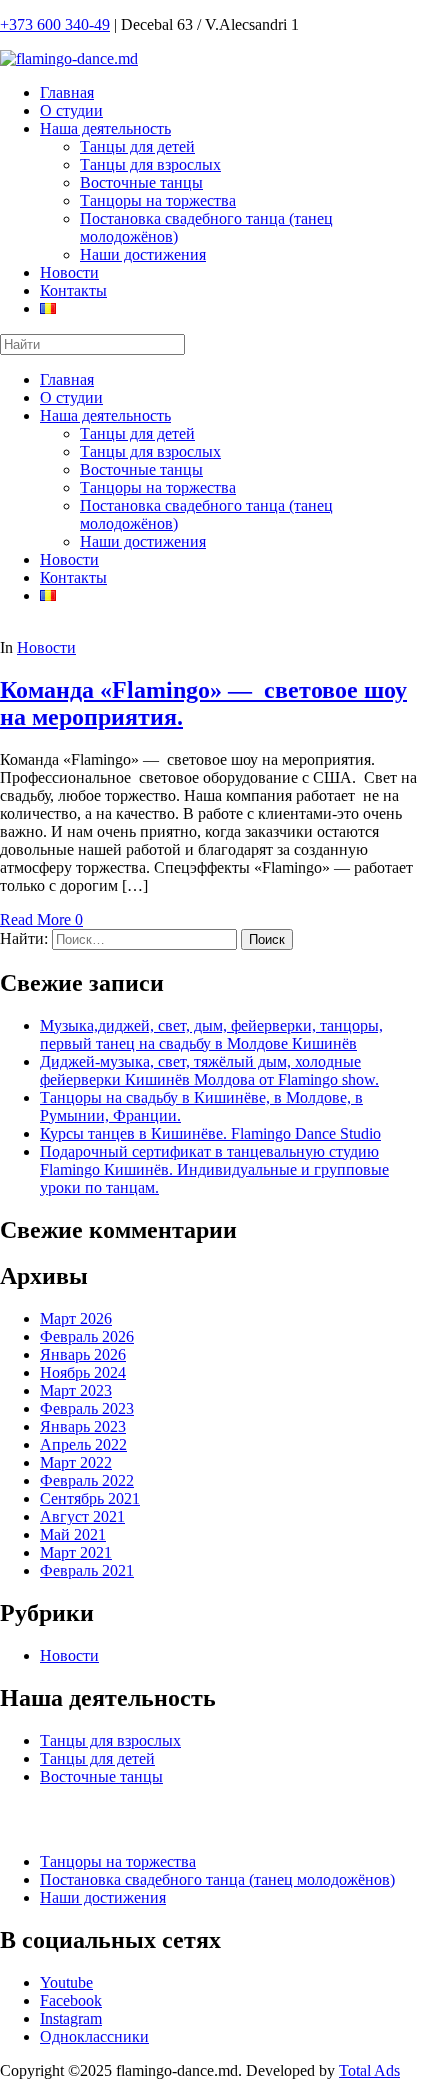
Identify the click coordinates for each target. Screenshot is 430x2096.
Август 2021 (82, 1516)
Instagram (71, 2018)
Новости (69, 272)
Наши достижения (143, 254)
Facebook (71, 2000)
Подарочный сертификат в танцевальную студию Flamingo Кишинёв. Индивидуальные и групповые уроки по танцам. (214, 1169)
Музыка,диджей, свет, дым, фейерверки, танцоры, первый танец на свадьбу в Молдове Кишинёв (211, 1034)
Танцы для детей (137, 146)
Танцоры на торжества (158, 200)
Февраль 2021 (87, 1570)
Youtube (66, 1982)
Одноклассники (94, 2036)
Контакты (73, 290)
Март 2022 (76, 1462)
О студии (71, 110)
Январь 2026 (83, 1354)
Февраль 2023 (87, 1408)
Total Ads (369, 2070)
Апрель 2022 (83, 1444)
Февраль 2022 (87, 1480)
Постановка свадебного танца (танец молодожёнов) (217, 1879)
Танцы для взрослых (150, 164)
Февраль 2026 (87, 1336)
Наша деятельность (105, 128)
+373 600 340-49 (55, 24)
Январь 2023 (83, 1426)
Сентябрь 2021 (90, 1498)
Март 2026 (76, 1318)
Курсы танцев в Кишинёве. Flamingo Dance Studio (210, 1133)
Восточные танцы (141, 182)
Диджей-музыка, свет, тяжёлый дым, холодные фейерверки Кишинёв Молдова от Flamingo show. (209, 1070)
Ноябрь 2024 (83, 1372)
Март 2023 (76, 1390)
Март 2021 (76, 1552)
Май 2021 (73, 1534)
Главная (67, 92)
